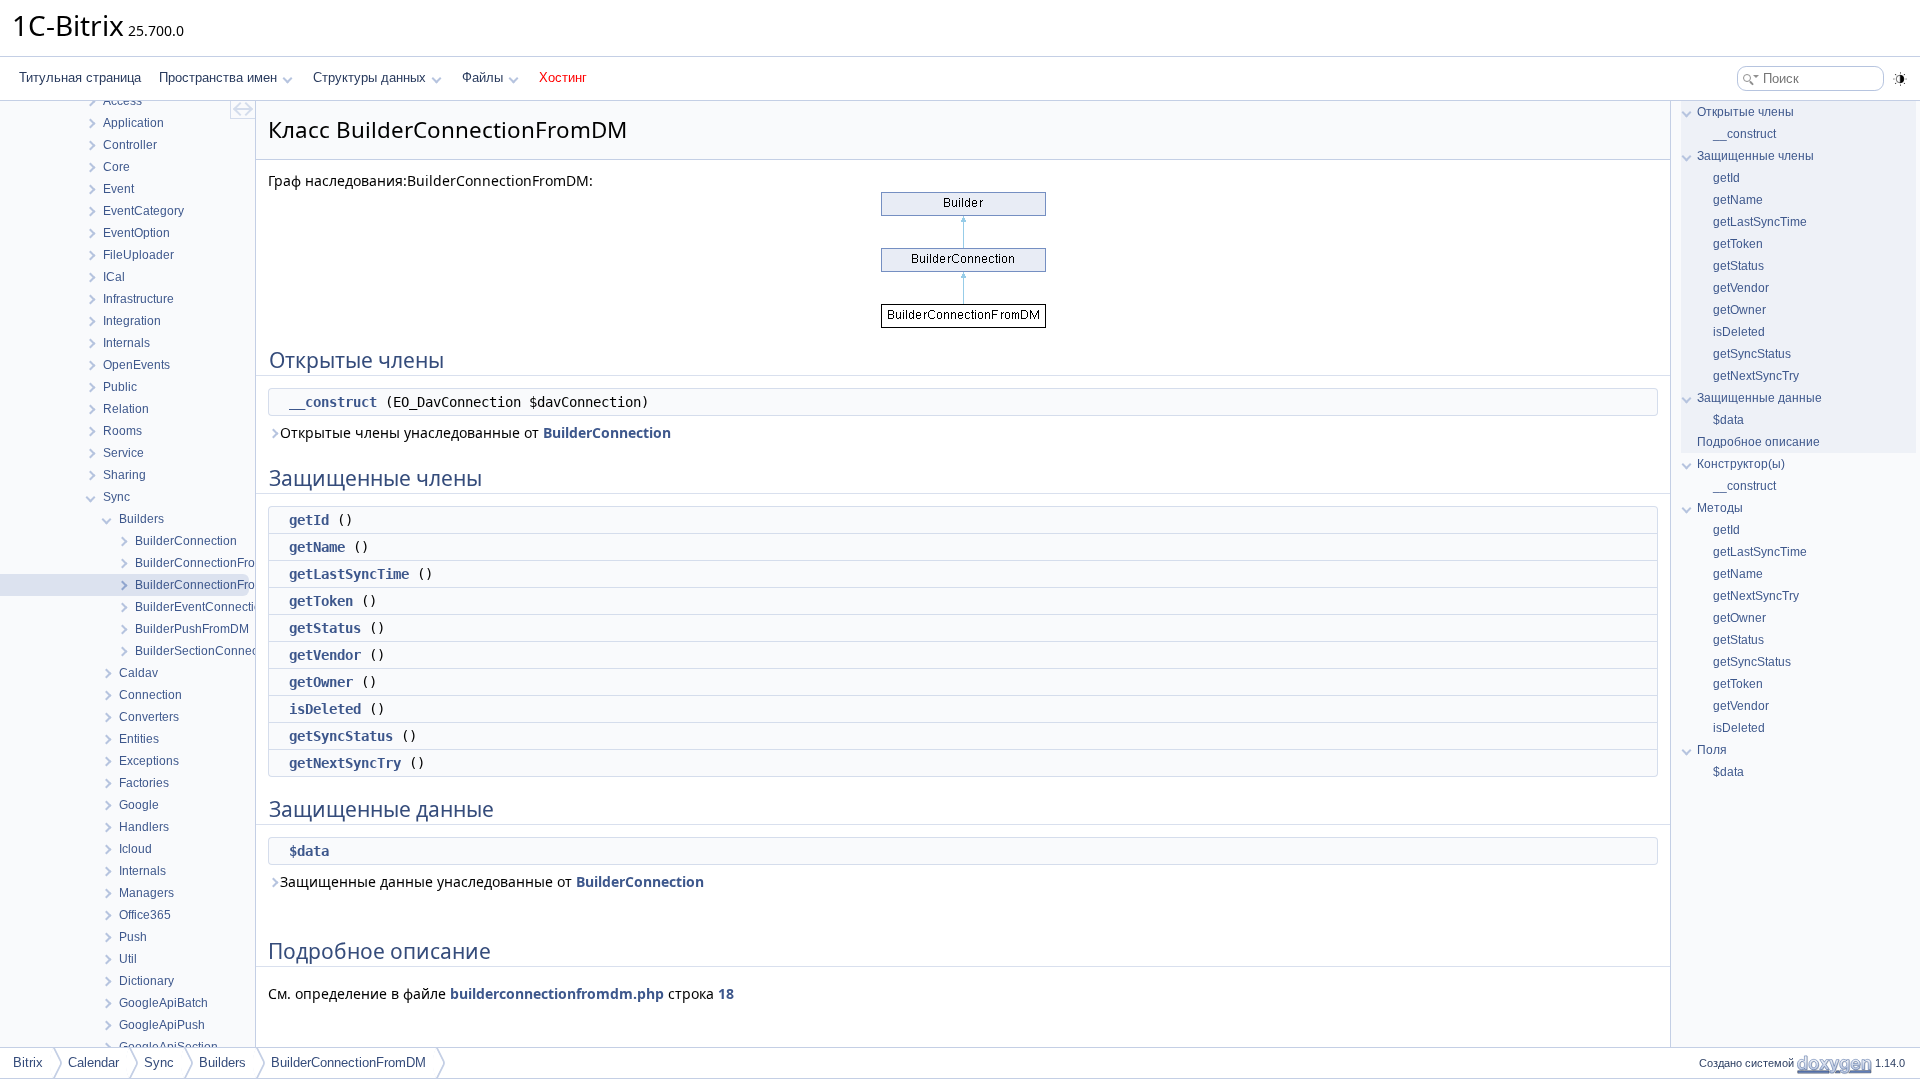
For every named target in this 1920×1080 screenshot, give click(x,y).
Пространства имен (218, 77)
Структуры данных (369, 77)
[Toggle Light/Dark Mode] (1900, 79)
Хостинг (563, 77)
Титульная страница (80, 77)
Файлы (482, 77)
